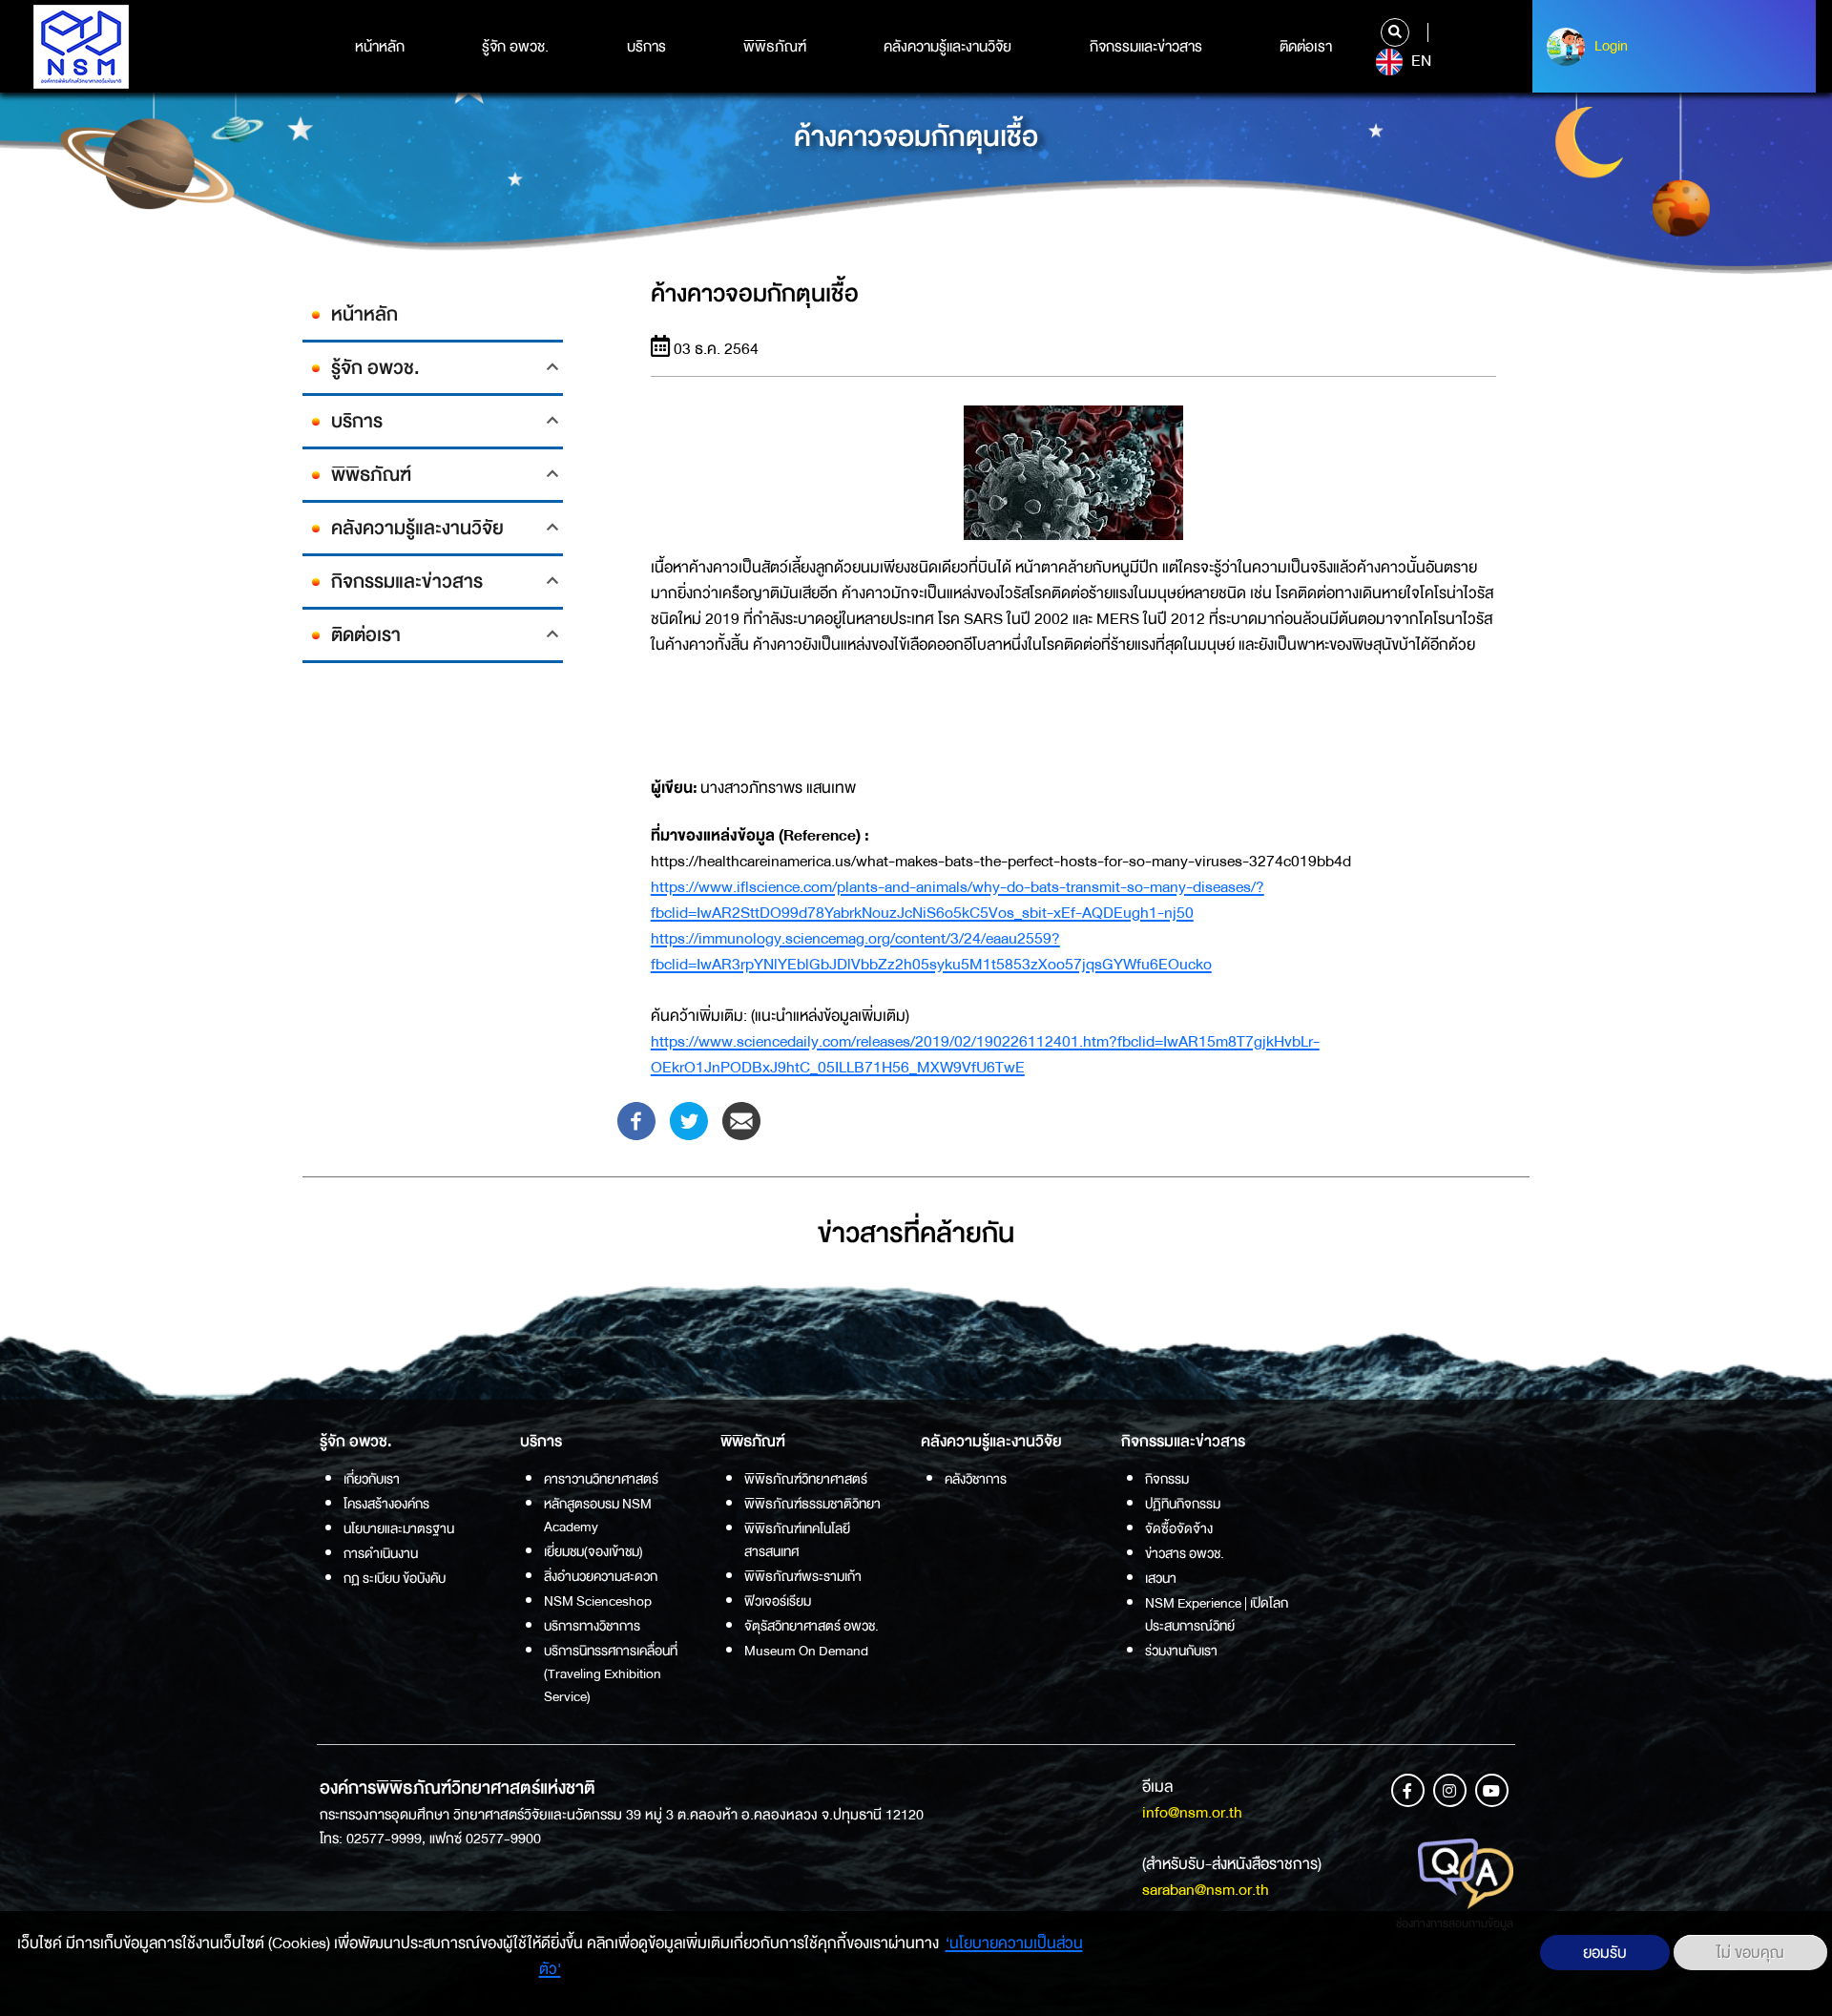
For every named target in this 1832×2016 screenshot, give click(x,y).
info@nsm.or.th (1192, 1812)
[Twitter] (689, 1120)
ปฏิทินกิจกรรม (1183, 1504)
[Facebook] (636, 1120)
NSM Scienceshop (598, 1601)
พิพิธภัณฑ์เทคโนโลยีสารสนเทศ (797, 1540)
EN (1419, 61)
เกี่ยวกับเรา (372, 1479)
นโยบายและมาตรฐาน (399, 1528)
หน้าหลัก (380, 47)
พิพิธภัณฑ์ (775, 47)
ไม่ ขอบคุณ (1750, 1953)
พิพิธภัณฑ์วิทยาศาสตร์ (806, 1479)
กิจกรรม (1167, 1479)
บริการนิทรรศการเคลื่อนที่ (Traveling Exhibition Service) (611, 1673)
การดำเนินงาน (381, 1553)
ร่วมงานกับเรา (1181, 1651)
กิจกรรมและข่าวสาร (1146, 47)
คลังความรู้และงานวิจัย (947, 47)
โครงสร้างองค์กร (386, 1504)
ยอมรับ (1605, 1953)
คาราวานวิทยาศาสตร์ (601, 1479)
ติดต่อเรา (1306, 47)
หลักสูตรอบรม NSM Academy (598, 1515)
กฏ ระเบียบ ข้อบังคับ (395, 1578)
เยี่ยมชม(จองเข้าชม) (593, 1551)
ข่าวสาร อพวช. (1185, 1553)
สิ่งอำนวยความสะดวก (601, 1576)
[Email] (741, 1120)
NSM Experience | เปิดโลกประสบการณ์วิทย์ (1217, 1614)
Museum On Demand (806, 1651)
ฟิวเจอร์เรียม (778, 1601)
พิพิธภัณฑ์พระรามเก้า (803, 1576)
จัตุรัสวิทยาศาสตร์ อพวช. (812, 1626)
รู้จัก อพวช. (515, 47)
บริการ (646, 47)
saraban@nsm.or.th (1206, 1890)
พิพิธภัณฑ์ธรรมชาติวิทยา (812, 1504)
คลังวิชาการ (976, 1479)
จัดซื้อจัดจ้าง (1179, 1528)
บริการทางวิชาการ (592, 1626)
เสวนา (1161, 1578)
